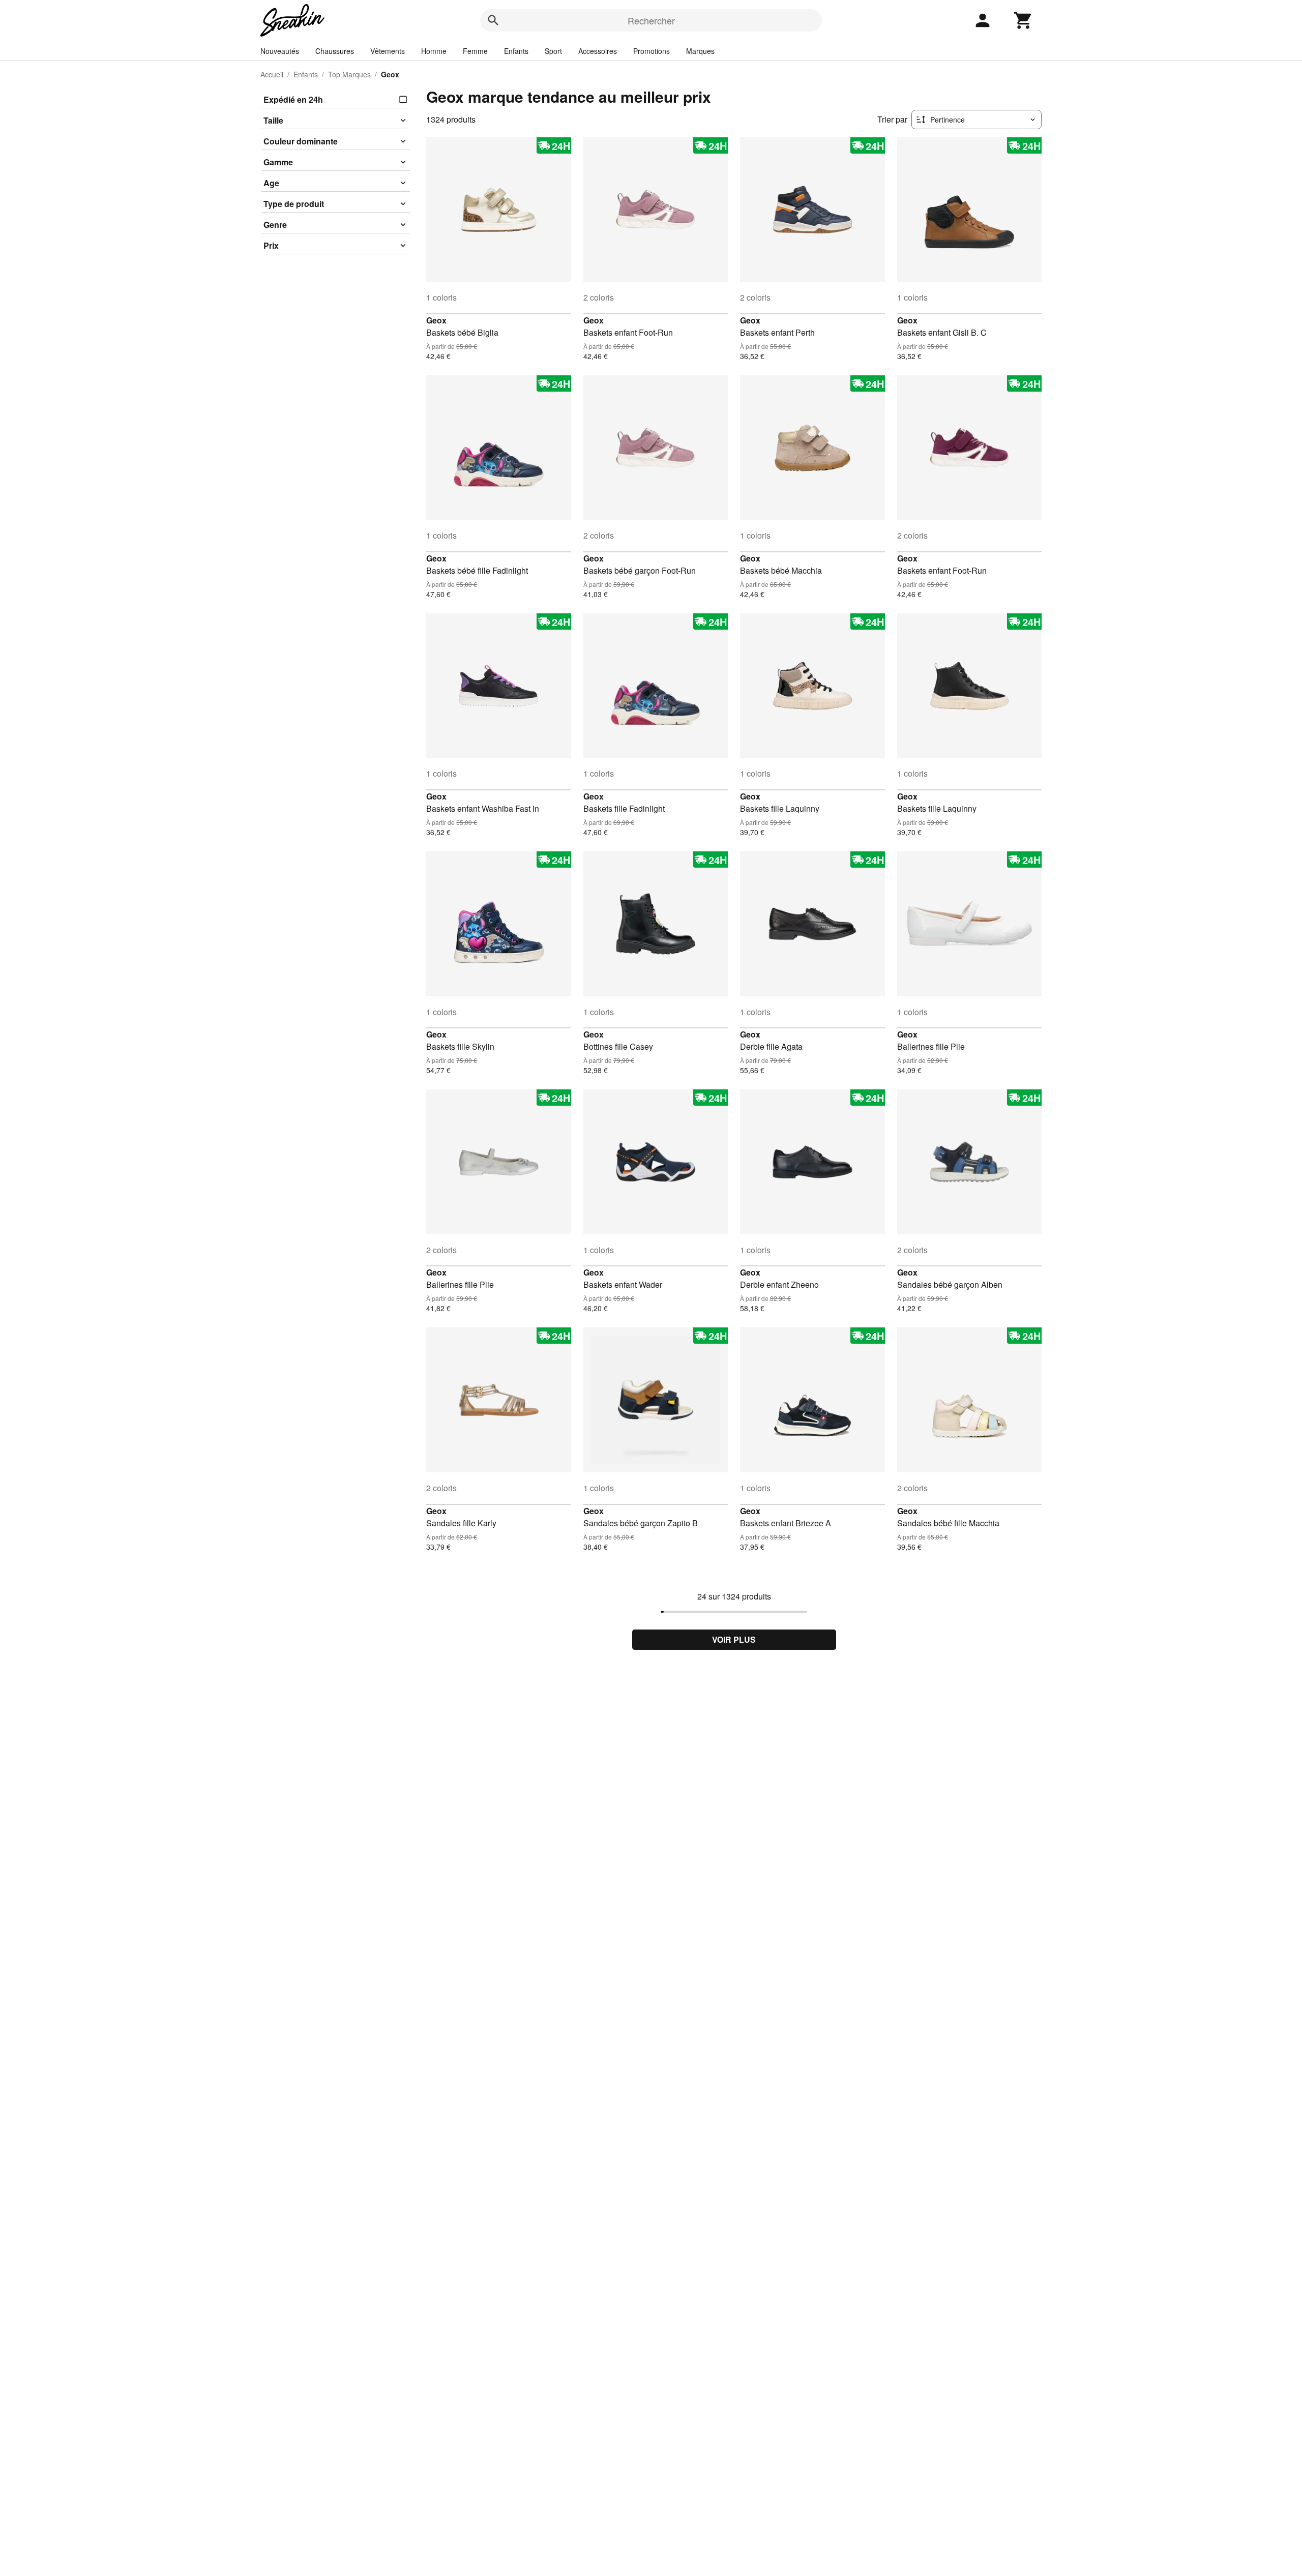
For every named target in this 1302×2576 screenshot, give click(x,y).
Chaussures (335, 51)
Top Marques (349, 74)
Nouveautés (280, 51)
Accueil (272, 74)
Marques (700, 51)
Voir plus (734, 1639)
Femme (475, 51)
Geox (436, 320)
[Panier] (1023, 20)
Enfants (516, 51)
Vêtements (388, 51)
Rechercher (651, 20)
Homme (434, 51)
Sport (553, 51)
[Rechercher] (493, 20)
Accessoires (598, 51)
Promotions (652, 51)
